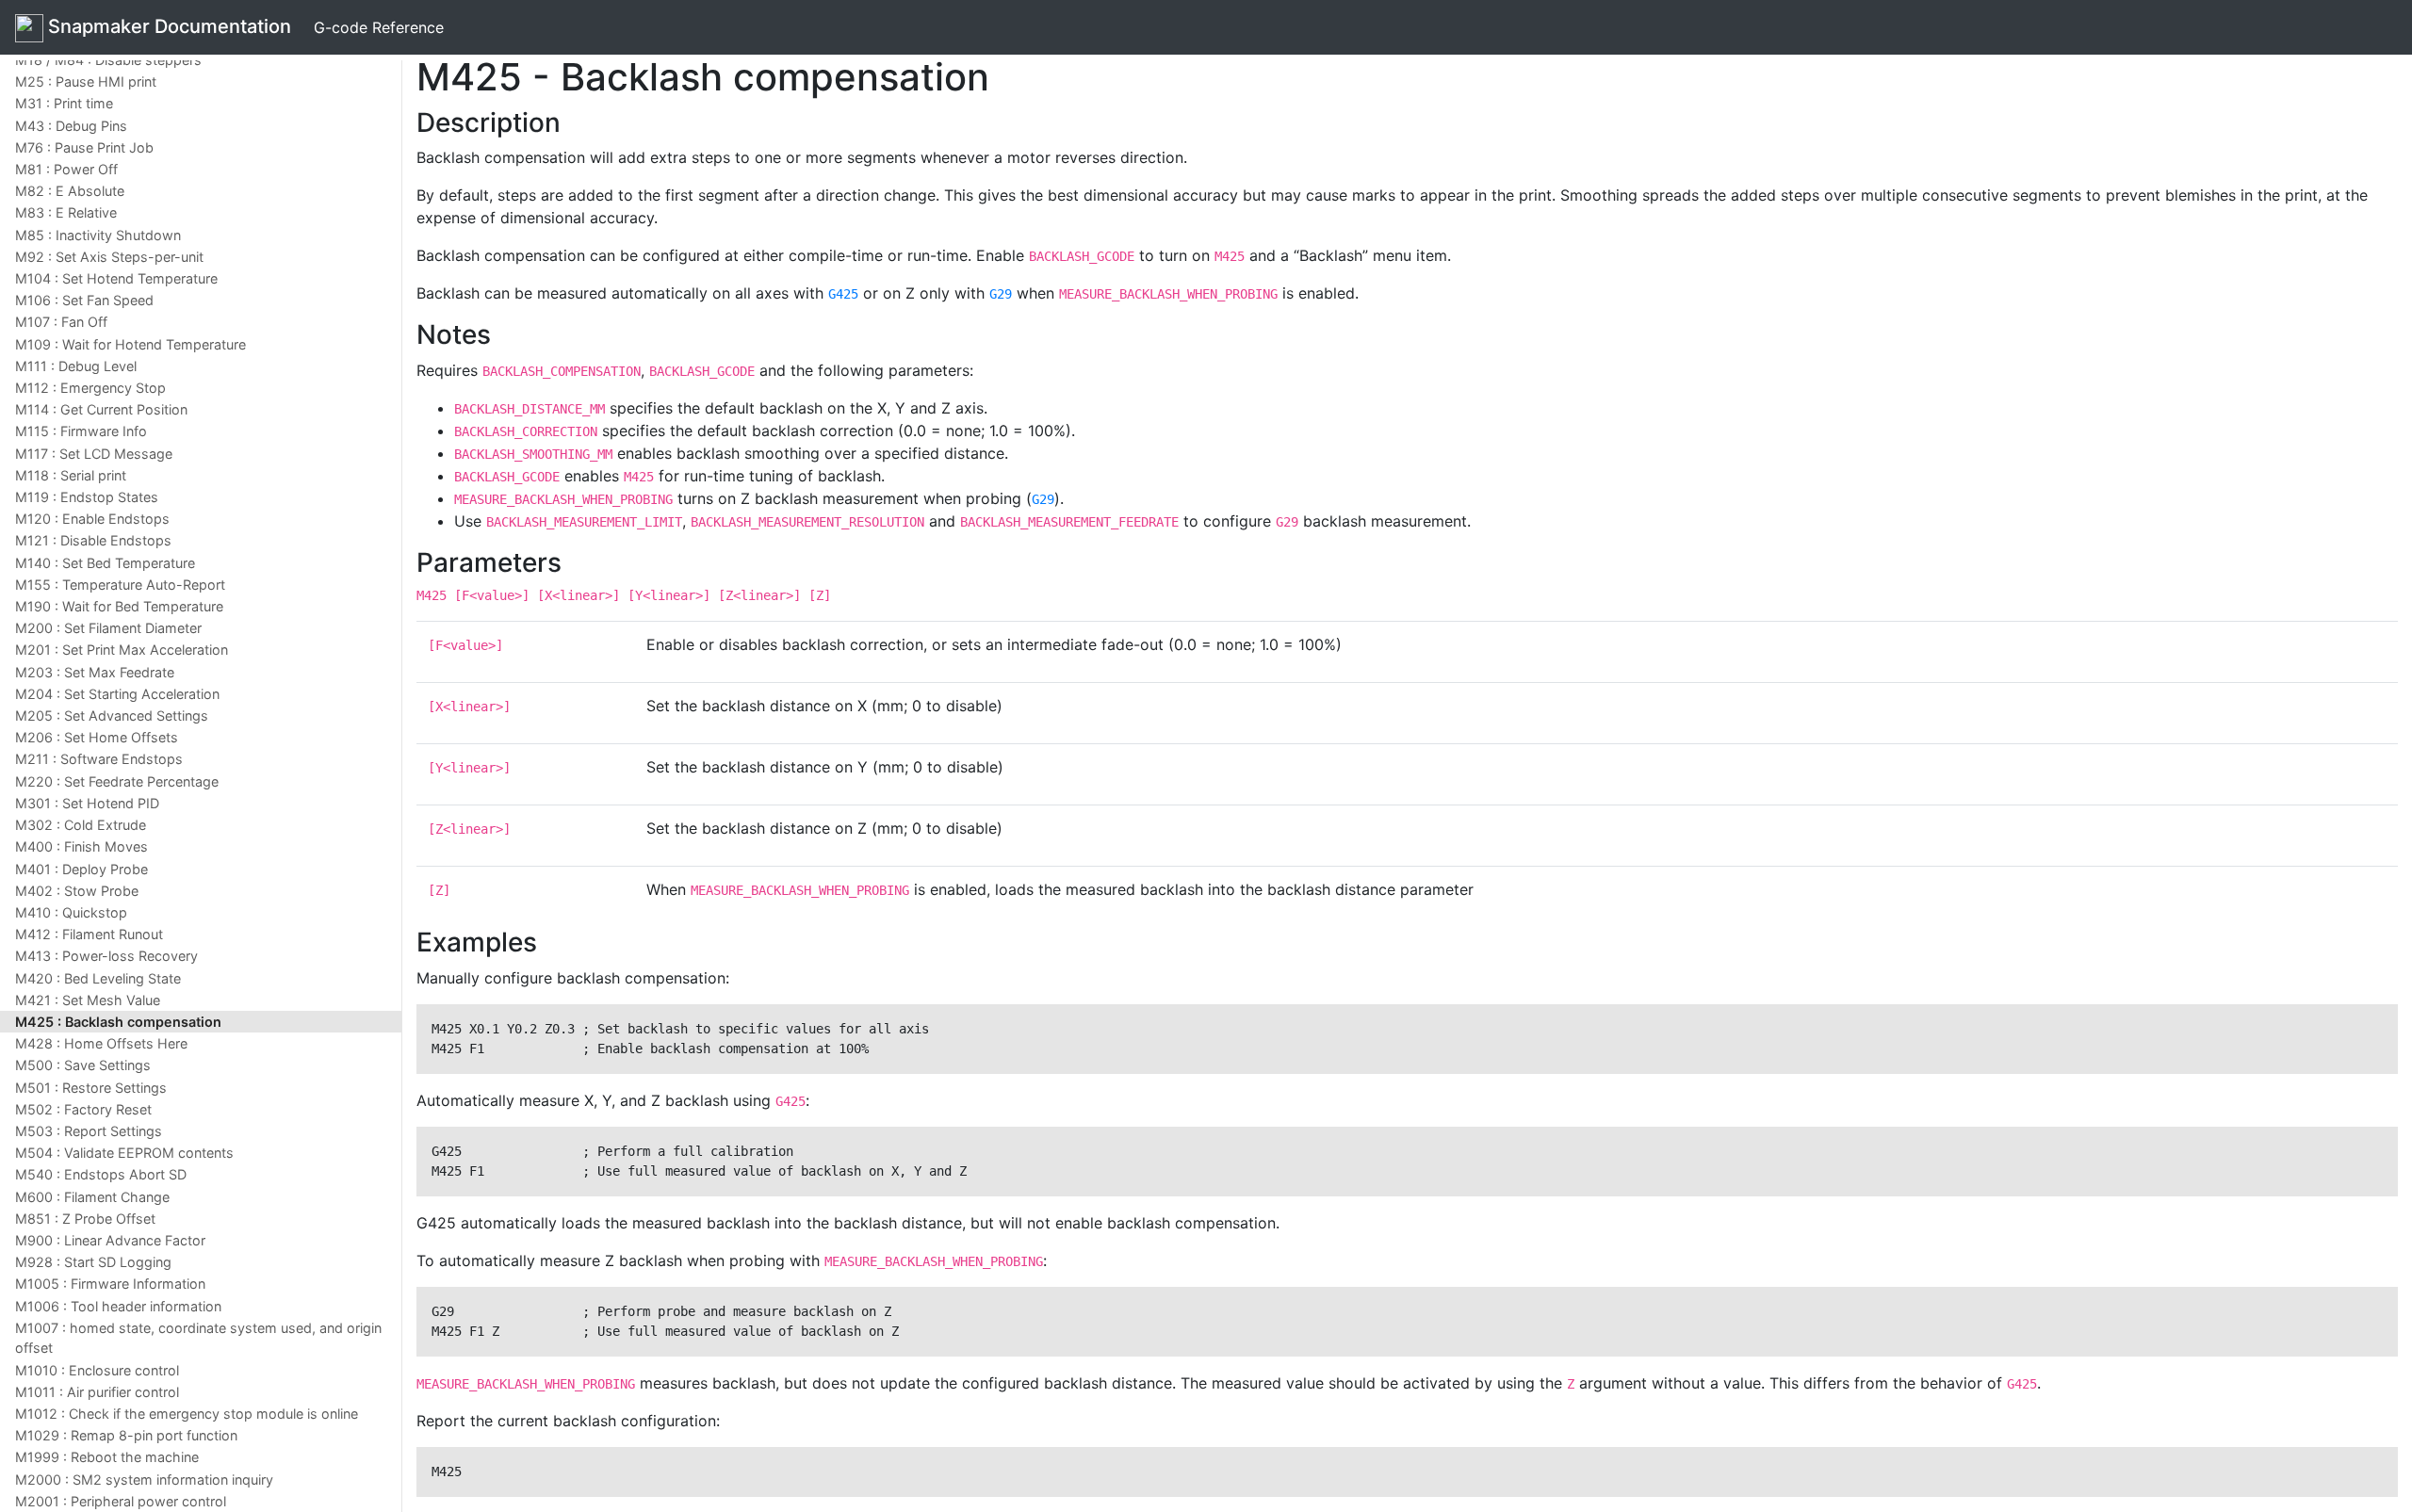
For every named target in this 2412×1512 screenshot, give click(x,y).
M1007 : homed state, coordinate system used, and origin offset (198, 1338)
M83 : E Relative (66, 212)
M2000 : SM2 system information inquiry (144, 1479)
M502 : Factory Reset (83, 1109)
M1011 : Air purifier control (97, 1392)
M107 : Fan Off (61, 322)
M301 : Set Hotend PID (87, 803)
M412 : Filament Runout (89, 934)
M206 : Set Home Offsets (97, 737)
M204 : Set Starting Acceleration (117, 694)
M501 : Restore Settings (91, 1088)
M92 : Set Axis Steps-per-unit (109, 257)
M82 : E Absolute (70, 191)
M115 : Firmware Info (81, 431)
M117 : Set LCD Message (94, 454)
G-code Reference (379, 27)
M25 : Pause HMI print (86, 81)
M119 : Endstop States (87, 497)
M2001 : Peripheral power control (121, 1501)
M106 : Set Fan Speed (84, 300)
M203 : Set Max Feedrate (95, 672)
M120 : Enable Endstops (92, 519)
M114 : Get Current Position (101, 409)
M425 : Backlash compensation (118, 1022)
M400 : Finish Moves (81, 846)
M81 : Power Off (66, 169)
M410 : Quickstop (71, 912)
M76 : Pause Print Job (84, 147)
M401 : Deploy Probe (81, 869)
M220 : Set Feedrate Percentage (117, 781)
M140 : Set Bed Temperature (105, 563)
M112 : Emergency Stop (90, 388)
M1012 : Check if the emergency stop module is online (187, 1414)
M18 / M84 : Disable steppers (108, 60)
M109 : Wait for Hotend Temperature (130, 344)
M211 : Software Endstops (99, 759)
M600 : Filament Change (92, 1197)
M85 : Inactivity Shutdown (98, 235)
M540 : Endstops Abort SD (101, 1174)
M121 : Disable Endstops (93, 540)
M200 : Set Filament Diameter (108, 628)
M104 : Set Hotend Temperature (116, 278)
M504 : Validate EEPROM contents (124, 1153)
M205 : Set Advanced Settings (112, 715)
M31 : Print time (64, 103)
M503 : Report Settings (89, 1131)
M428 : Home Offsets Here (101, 1043)
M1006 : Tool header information (118, 1306)
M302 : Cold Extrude (81, 825)
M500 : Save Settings (83, 1065)
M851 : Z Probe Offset (85, 1219)
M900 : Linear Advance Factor (110, 1240)
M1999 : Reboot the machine (107, 1457)
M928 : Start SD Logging (93, 1262)
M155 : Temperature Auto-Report (120, 585)
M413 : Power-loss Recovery (106, 956)
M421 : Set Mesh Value (88, 1000)
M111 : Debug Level (76, 366)
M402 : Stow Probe (77, 891)
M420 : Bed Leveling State (98, 978)
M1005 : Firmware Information (110, 1284)
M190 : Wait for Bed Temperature (119, 606)
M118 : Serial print (71, 475)
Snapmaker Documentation (167, 26)
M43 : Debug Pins (71, 126)
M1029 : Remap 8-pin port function (126, 1435)
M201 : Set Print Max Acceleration (122, 650)
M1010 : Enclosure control (97, 1370)
